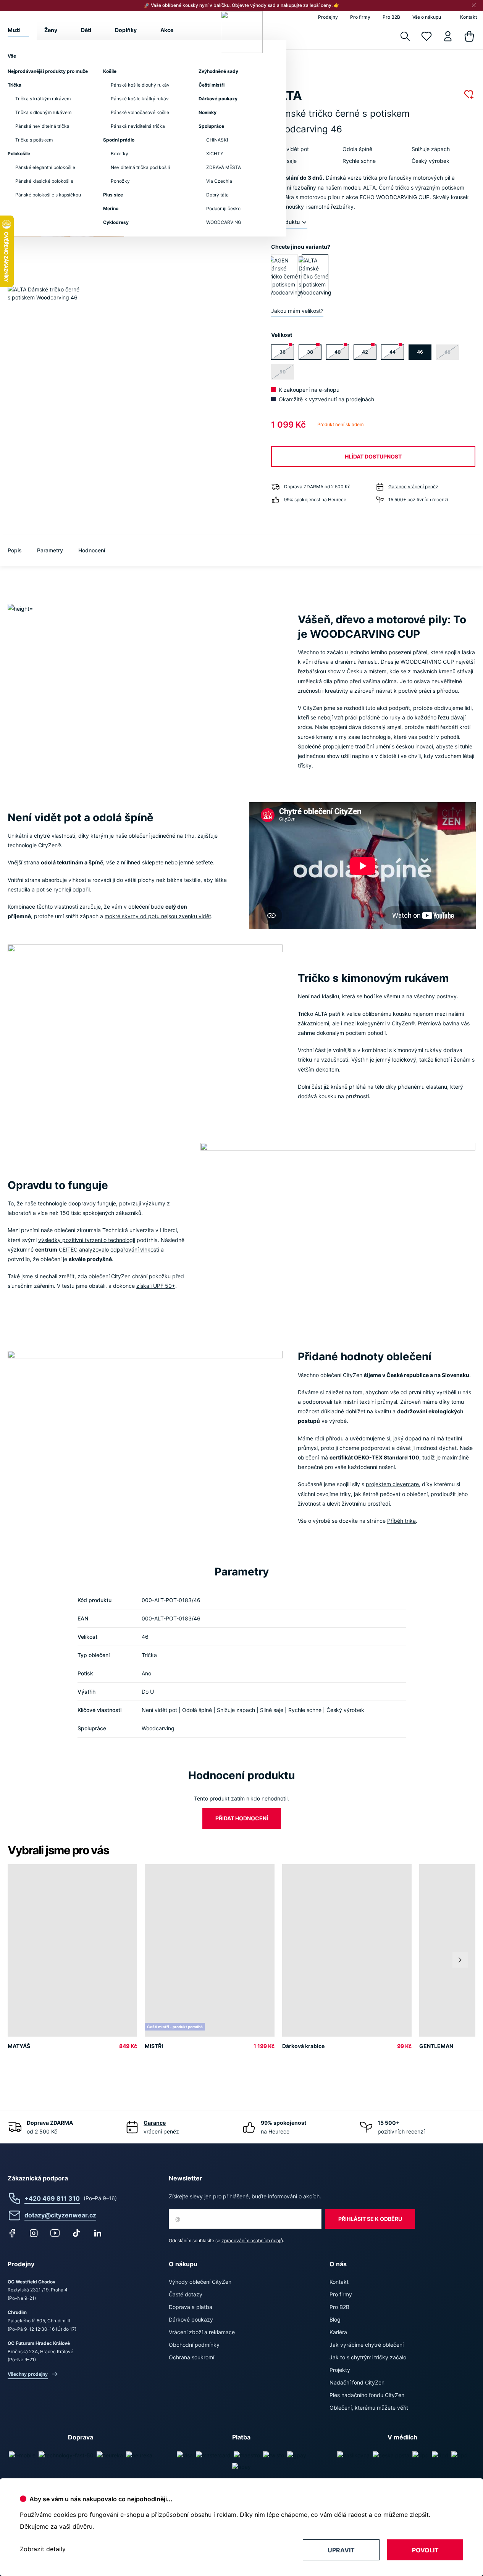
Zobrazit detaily (43, 2549)
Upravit (341, 2550)
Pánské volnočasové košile (140, 112)
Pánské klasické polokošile (44, 181)
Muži (14, 30)
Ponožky (120, 181)
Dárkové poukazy (218, 99)
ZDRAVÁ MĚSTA (224, 167)
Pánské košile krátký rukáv (140, 99)
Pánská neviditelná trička (42, 126)
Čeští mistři (212, 85)
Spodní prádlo (119, 140)
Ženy (51, 30)
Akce (167, 30)
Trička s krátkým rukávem (43, 99)
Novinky (208, 112)
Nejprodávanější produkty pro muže (48, 71)
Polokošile (19, 154)
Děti (86, 30)
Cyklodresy (116, 222)
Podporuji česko (223, 208)
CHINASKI (217, 140)
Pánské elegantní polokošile (45, 167)
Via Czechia (219, 181)
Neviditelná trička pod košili (140, 167)
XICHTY (215, 154)
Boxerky (120, 154)
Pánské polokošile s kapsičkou (48, 195)
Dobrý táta (217, 195)
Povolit (425, 2550)
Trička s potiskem (34, 140)
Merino (111, 208)
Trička (15, 85)
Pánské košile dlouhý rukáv (140, 85)
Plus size (113, 195)
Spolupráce (211, 126)
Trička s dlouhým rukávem (43, 112)
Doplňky (126, 30)
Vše (12, 56)
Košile (110, 71)
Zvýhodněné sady (218, 71)
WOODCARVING (224, 222)
